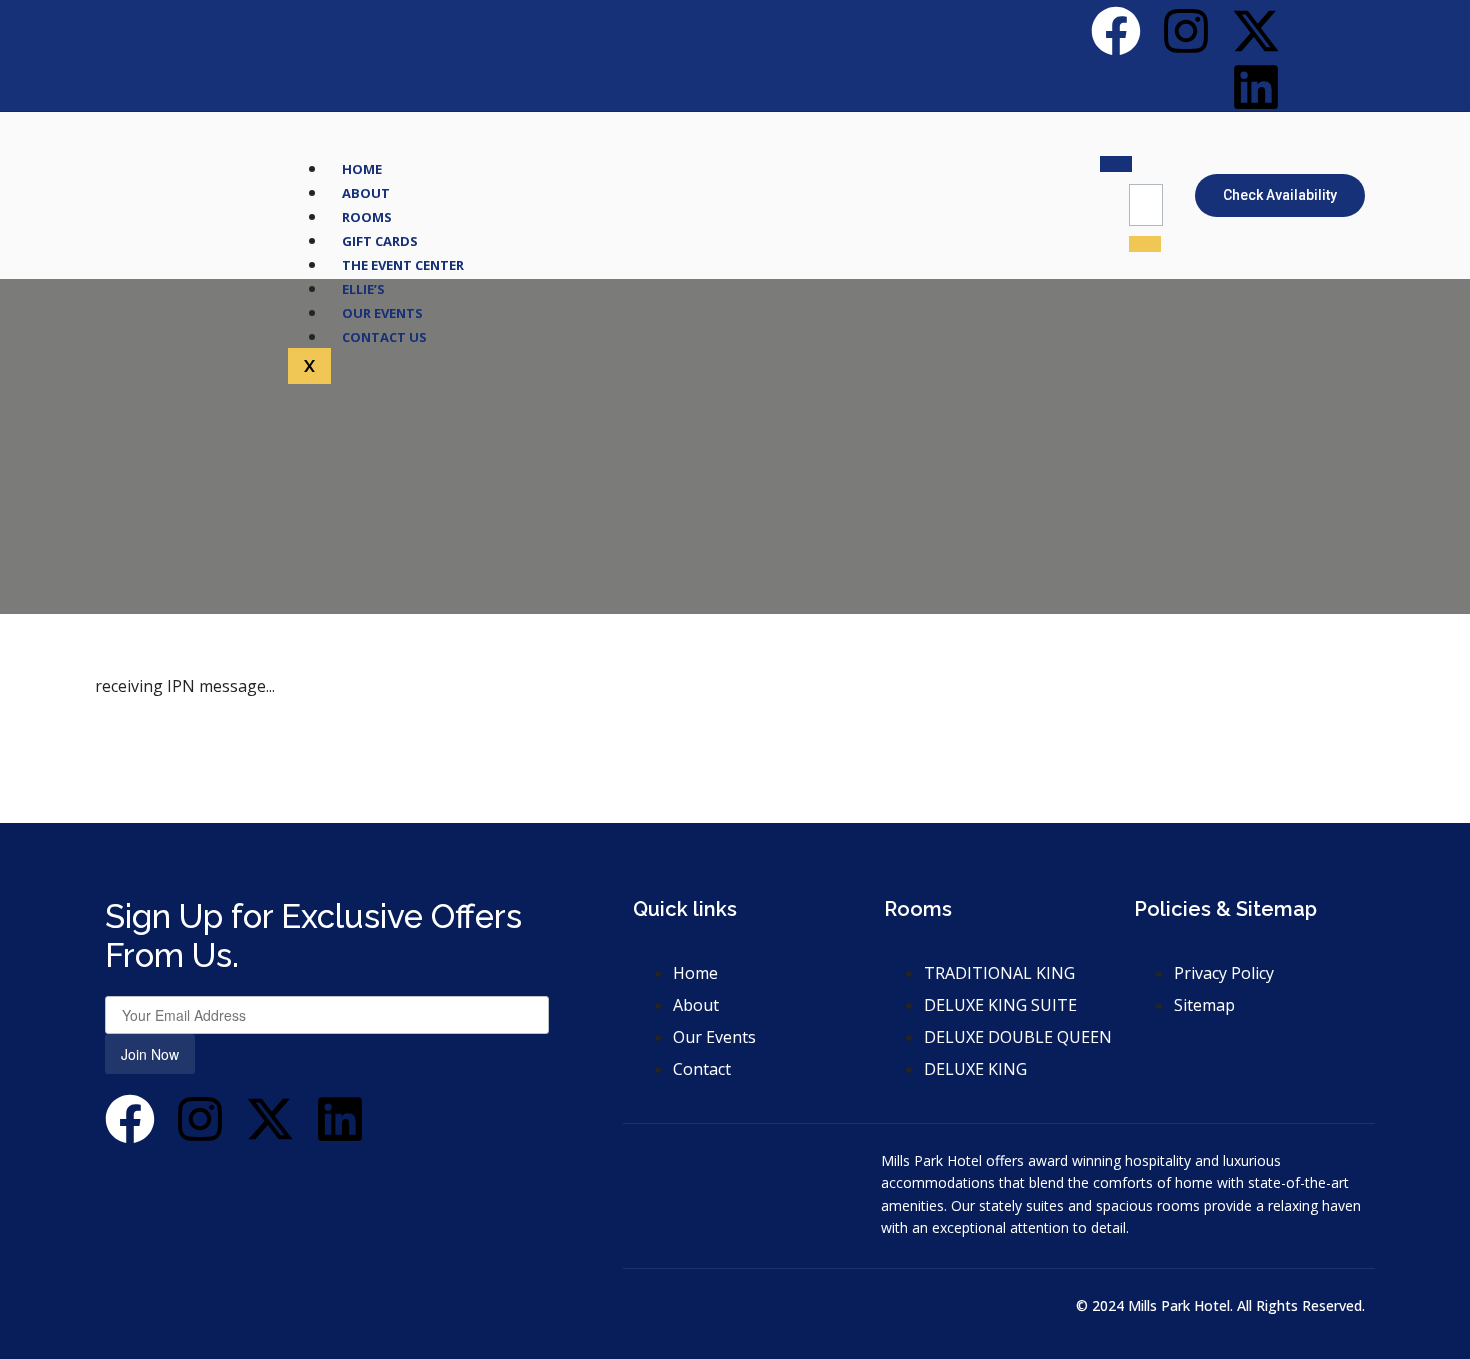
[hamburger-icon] (1116, 164)
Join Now (150, 1054)
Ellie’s (363, 289)
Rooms (367, 217)
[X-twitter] (1256, 31)
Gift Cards (380, 241)
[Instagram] (1186, 31)
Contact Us (384, 337)
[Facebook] (1116, 31)
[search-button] (1145, 244)
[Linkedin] (1256, 87)
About (366, 193)
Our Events (382, 313)
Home (362, 169)
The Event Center (403, 265)
